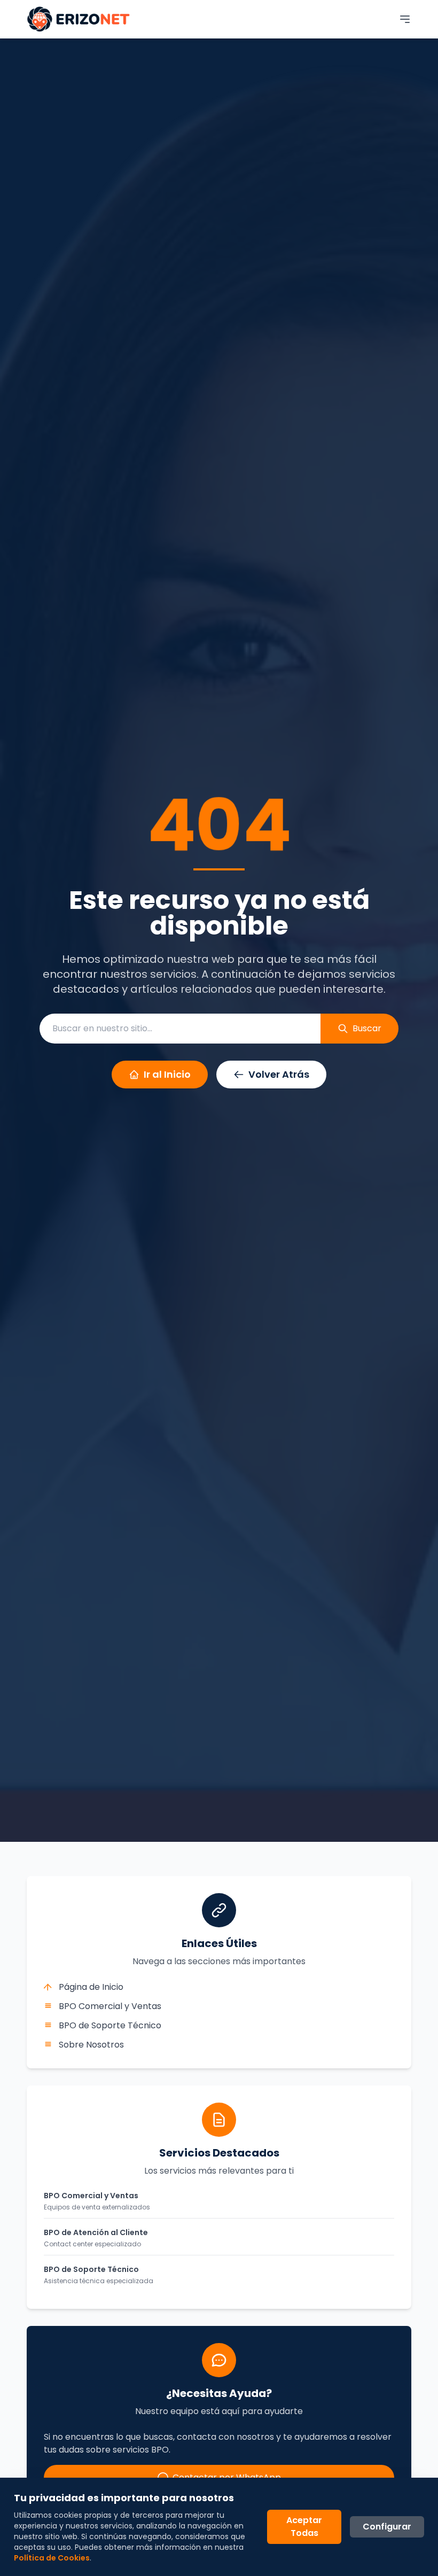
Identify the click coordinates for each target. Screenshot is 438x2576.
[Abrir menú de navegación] (405, 19)
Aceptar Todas (304, 2527)
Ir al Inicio (167, 1074)
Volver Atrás (279, 1074)
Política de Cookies (52, 2558)
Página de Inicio (91, 1987)
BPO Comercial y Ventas (110, 2006)
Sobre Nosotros (91, 2045)
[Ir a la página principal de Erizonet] (79, 19)
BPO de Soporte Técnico (110, 2025)
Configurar (387, 2527)
